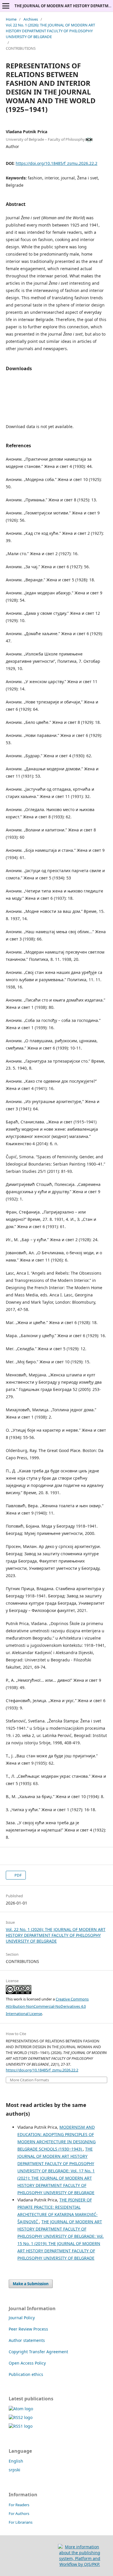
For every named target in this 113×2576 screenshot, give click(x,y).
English (16, 2461)
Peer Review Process (28, 2329)
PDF (18, 1875)
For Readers (19, 2505)
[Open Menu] (6, 6)
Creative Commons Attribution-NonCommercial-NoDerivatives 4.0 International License (47, 2006)
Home (11, 19)
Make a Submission (31, 2284)
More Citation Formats (29, 2080)
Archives (31, 19)
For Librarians (21, 2522)
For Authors (19, 2513)
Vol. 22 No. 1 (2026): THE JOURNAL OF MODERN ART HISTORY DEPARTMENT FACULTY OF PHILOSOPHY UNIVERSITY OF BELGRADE (50, 31)
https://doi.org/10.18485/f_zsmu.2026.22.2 (57, 163)
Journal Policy (22, 2318)
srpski (14, 2470)
